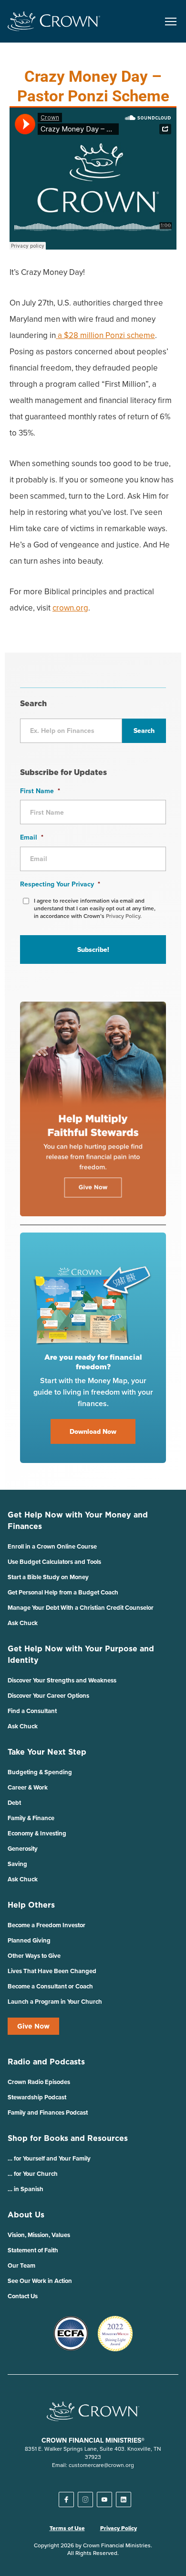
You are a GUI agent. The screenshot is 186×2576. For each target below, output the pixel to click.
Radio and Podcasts (46, 2062)
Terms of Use (67, 2528)
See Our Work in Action (40, 2281)
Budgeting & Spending (40, 1772)
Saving (17, 1864)
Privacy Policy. (124, 916)
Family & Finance (31, 1818)
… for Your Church (33, 2174)
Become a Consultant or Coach (50, 1986)
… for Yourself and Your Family (49, 2158)
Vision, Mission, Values (39, 2235)
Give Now (33, 2026)
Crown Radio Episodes (39, 2082)
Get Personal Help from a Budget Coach (63, 1592)
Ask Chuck (23, 1623)
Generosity (23, 1849)
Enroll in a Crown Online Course (52, 1546)
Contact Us (23, 2296)
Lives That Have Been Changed (52, 1971)
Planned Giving (29, 1940)
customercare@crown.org (101, 2465)
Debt (14, 1803)
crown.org (70, 608)
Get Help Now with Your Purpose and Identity (81, 1654)
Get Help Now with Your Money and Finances (78, 1520)
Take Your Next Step (47, 1752)
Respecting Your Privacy (60, 884)
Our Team (21, 2265)
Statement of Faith (33, 2250)
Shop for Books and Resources (68, 2138)
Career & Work (28, 1787)
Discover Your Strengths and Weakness (62, 1680)
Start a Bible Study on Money (48, 1577)
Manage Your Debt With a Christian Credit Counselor (81, 1608)
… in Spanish (26, 2189)
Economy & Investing (37, 1833)
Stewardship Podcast (37, 2097)
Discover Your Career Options (48, 1696)
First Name (40, 791)
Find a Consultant (32, 1711)
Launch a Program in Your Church (55, 2002)
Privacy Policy (119, 2528)
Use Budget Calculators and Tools (54, 1562)
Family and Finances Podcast (48, 2112)
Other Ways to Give (34, 1956)
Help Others (31, 1905)
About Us (26, 2215)
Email (32, 837)
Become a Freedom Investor (46, 1925)
